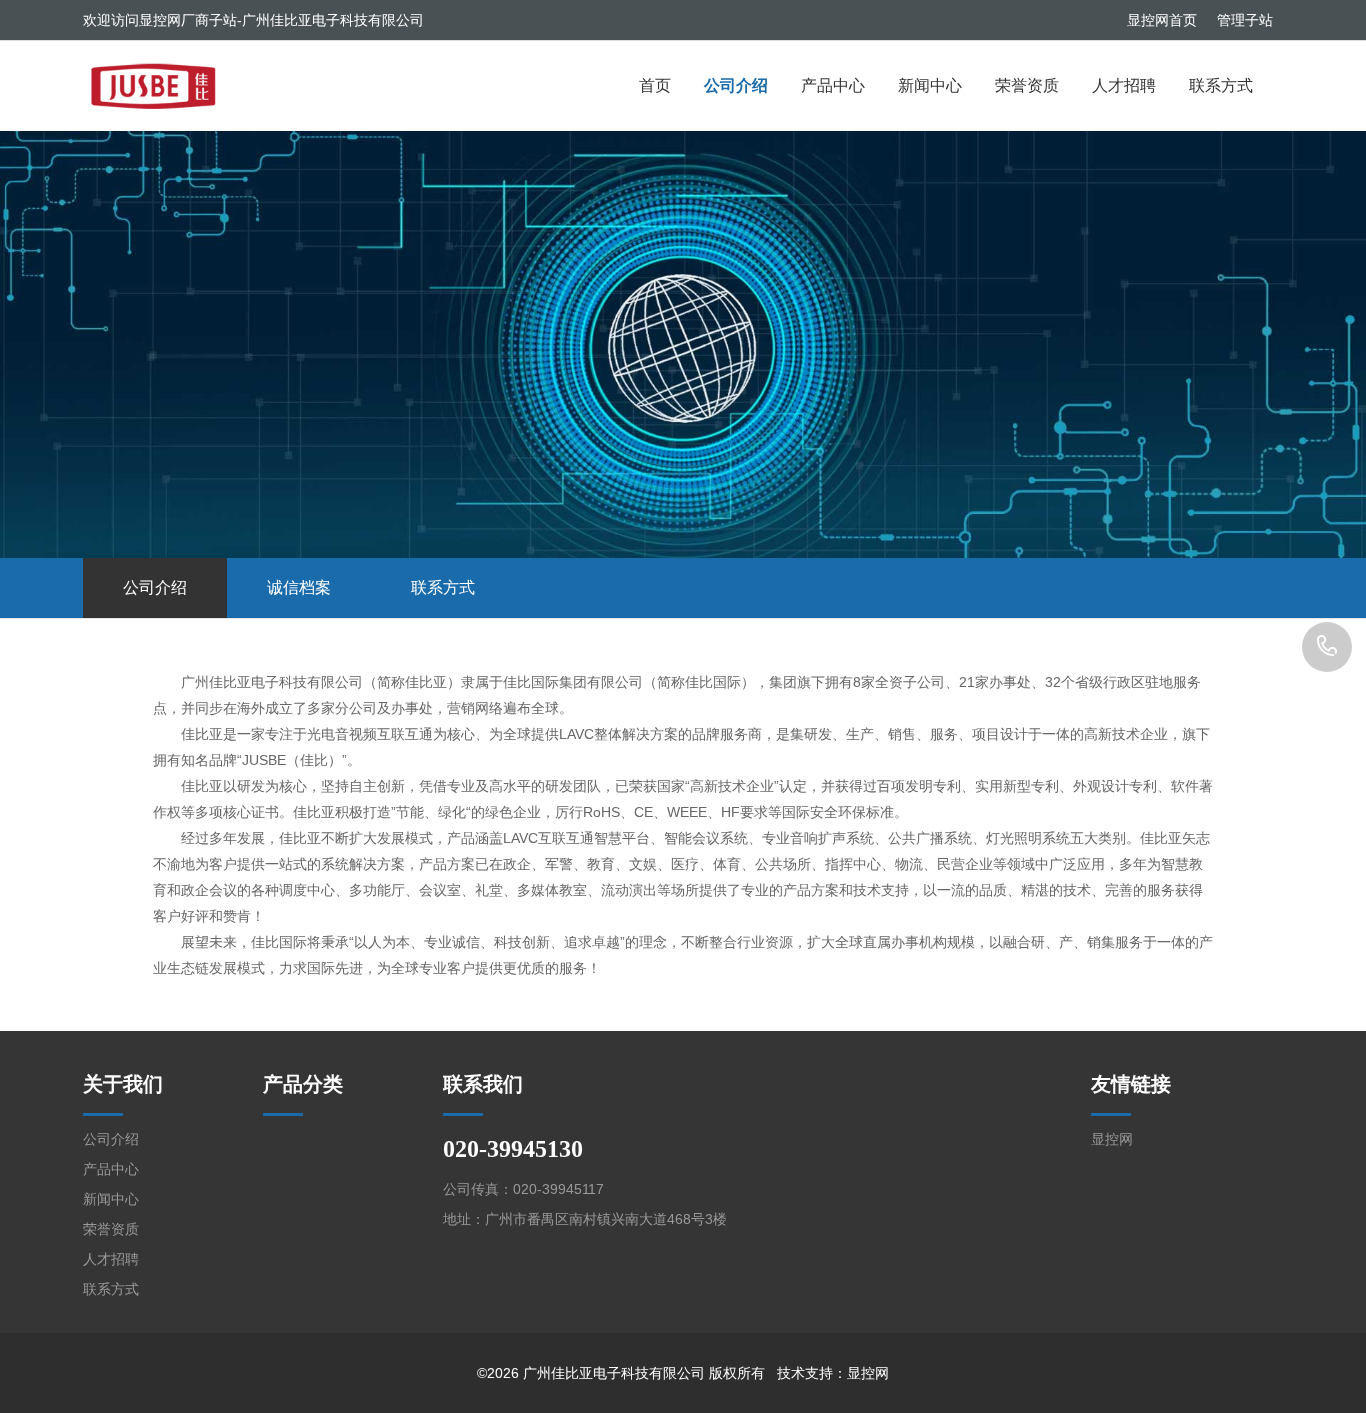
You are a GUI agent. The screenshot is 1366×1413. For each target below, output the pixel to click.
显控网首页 (1162, 20)
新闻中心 (930, 85)
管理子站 (1245, 20)
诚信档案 (299, 587)
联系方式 (1221, 85)
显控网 (1112, 1139)
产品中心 (833, 85)
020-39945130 (1327, 647)
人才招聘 (1124, 85)
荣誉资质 (1027, 85)
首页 (655, 85)
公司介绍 (736, 85)
